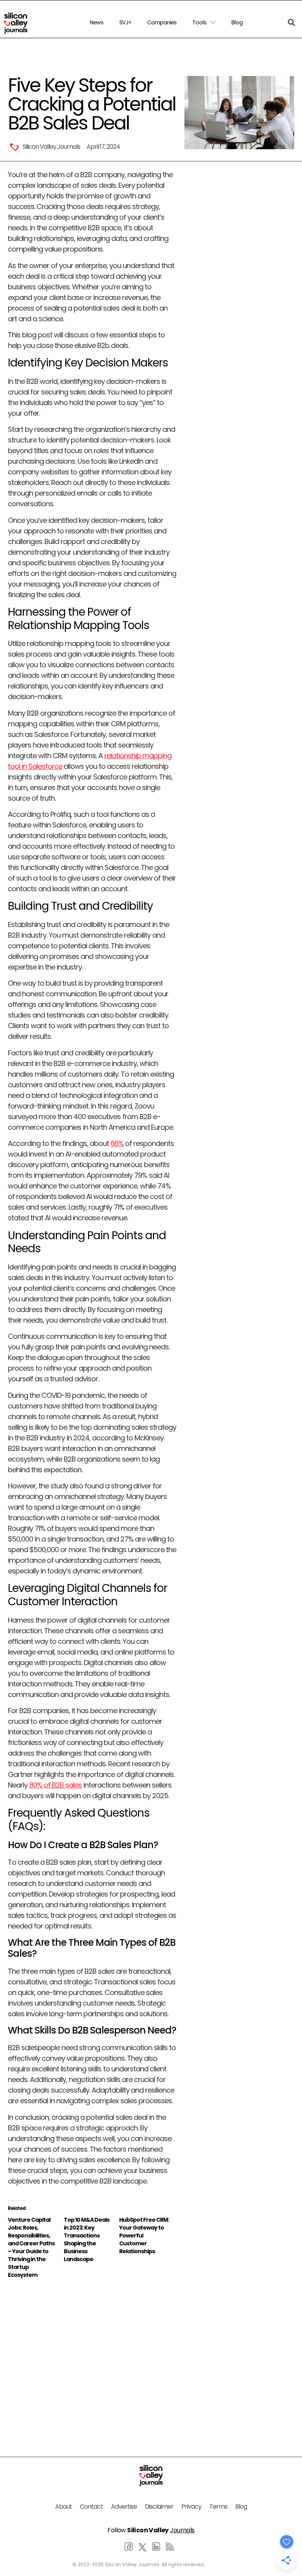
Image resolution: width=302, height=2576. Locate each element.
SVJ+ (125, 22)
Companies (162, 22)
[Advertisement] (92, 2354)
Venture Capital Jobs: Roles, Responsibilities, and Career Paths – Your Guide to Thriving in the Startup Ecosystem (31, 2247)
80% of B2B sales (55, 1785)
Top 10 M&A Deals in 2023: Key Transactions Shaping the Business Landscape (87, 2239)
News (97, 22)
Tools (199, 22)
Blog (237, 22)
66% (117, 1143)
